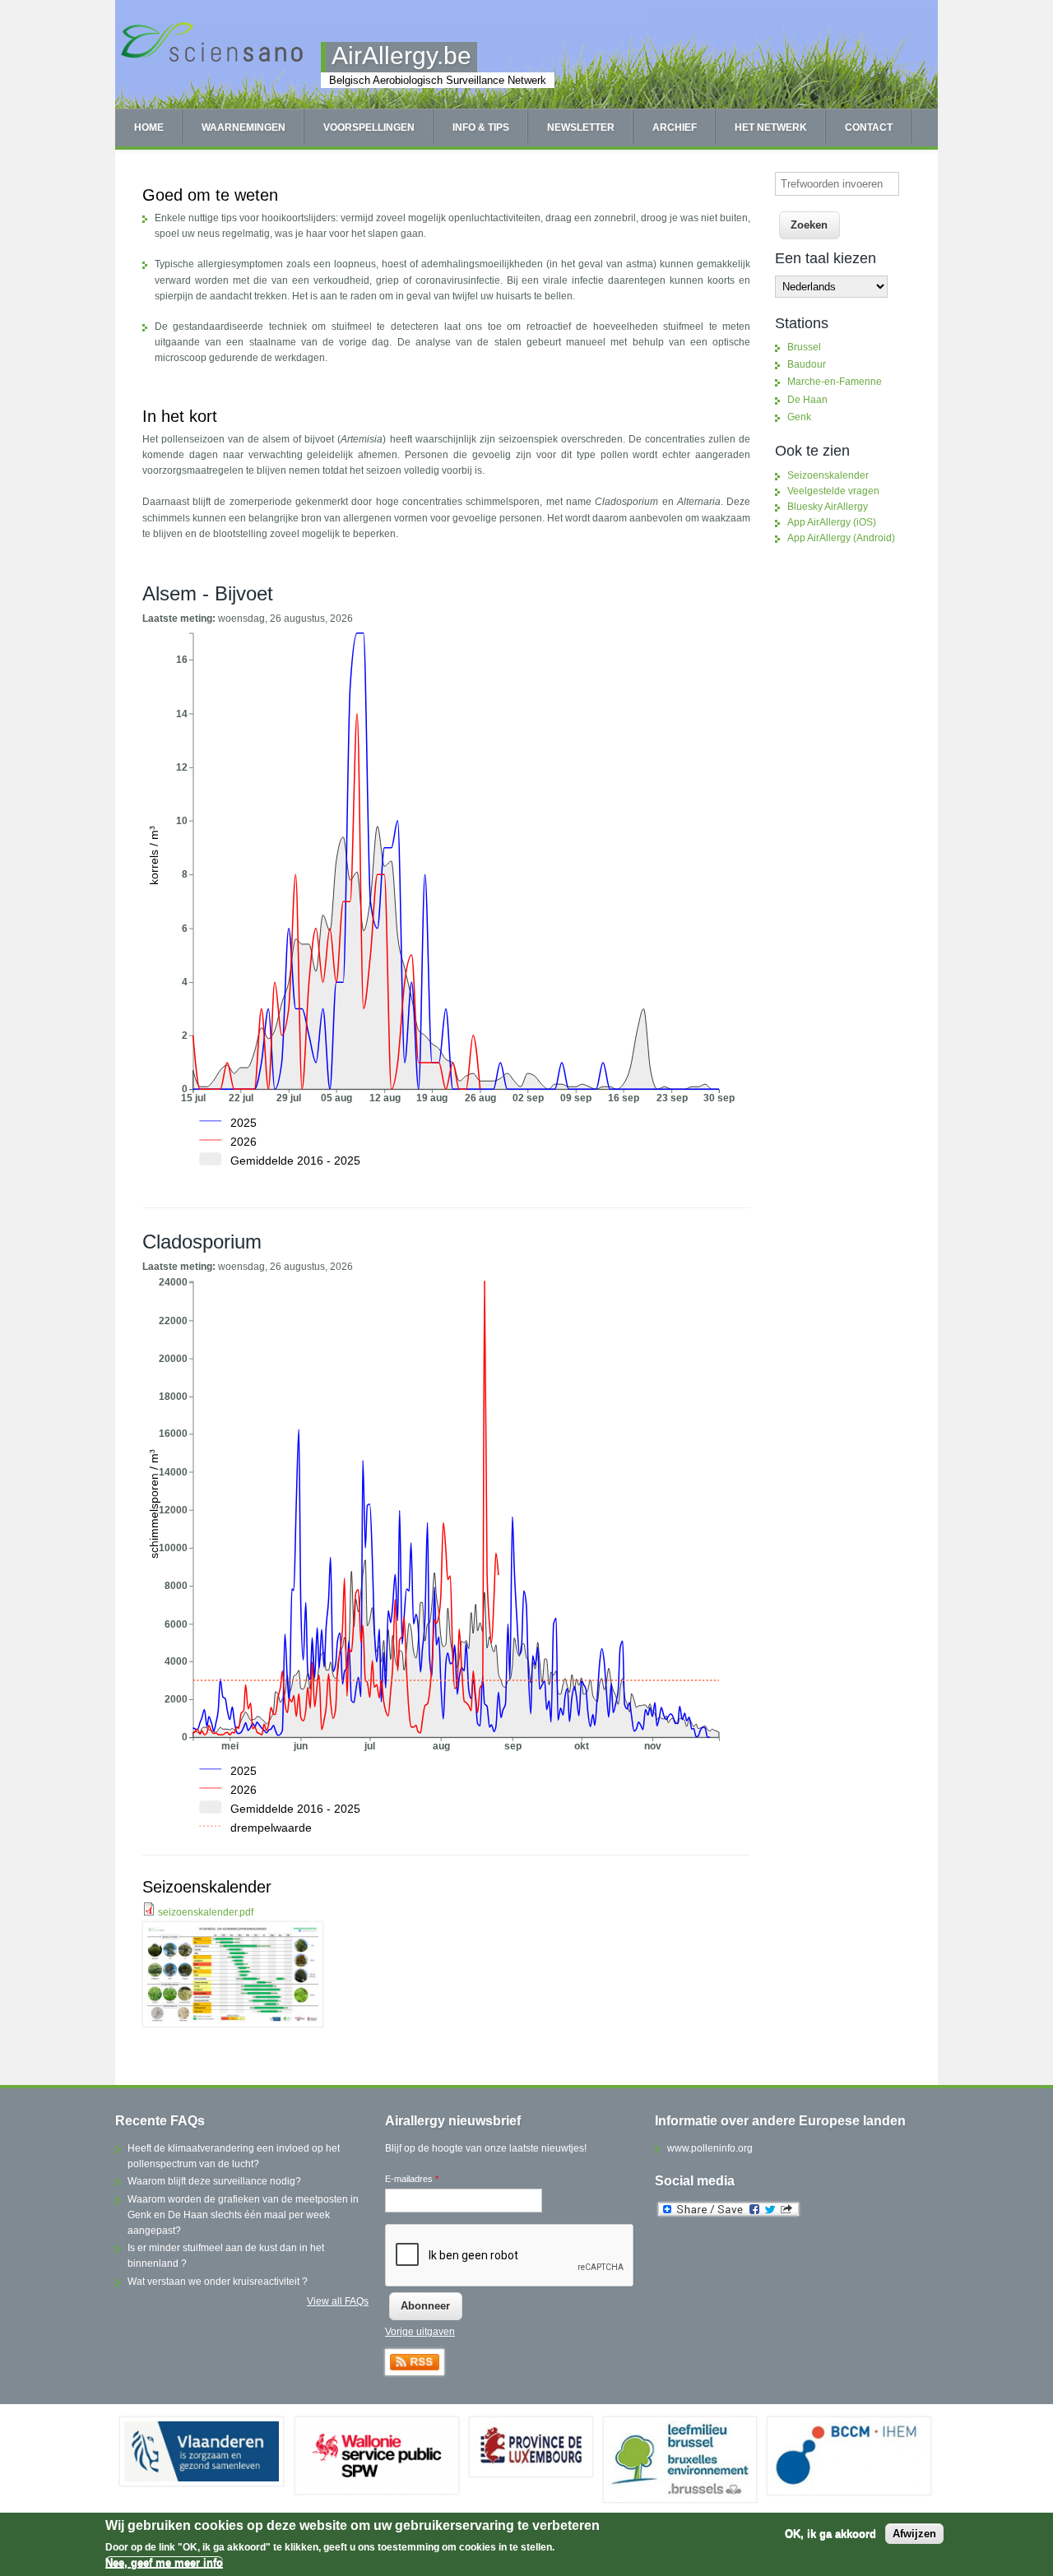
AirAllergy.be (401, 56)
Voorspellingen (369, 127)
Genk (799, 417)
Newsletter (581, 127)
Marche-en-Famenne (835, 382)
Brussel (804, 347)
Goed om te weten (210, 195)
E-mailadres (412, 2179)
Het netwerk (771, 127)
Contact (869, 127)
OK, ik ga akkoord (830, 2534)
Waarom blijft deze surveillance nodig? (214, 2181)
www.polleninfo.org (710, 2148)
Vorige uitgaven (420, 2332)
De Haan (807, 400)
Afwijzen (914, 2534)
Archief (675, 127)
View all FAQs (338, 2301)
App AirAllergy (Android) (841, 538)
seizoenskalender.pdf (206, 1912)
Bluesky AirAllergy (828, 507)
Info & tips (481, 127)
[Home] (212, 60)
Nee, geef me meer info (164, 2562)
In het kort (180, 416)
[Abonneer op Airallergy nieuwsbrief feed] (415, 2372)
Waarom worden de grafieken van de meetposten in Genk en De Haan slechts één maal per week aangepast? (243, 2215)
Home (149, 127)
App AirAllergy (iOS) (832, 522)
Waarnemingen (244, 127)
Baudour (807, 364)
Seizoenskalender (207, 1887)
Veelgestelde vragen (833, 491)
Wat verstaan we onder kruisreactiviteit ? (218, 2282)
